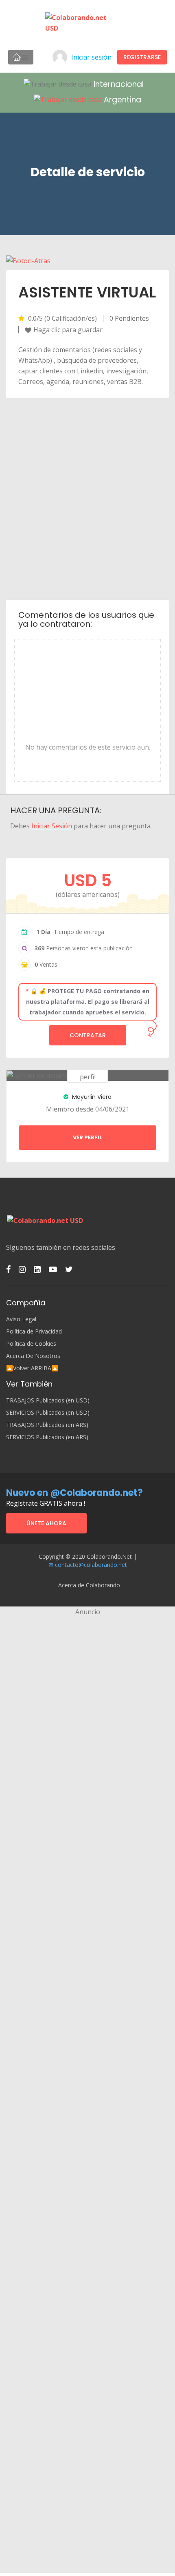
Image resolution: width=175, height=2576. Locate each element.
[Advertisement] (87, 498)
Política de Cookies (31, 1344)
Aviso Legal (21, 1319)
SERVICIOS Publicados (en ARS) (47, 1437)
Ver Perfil (87, 1137)
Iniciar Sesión (52, 826)
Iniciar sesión (91, 57)
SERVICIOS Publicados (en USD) (48, 1413)
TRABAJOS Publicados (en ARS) (47, 1425)
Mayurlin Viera (91, 1097)
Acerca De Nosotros (33, 1356)
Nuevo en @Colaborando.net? (74, 1493)
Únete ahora (46, 1523)
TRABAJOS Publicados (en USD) (48, 1400)
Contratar (88, 1035)
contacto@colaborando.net (91, 1565)
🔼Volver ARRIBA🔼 (32, 1368)
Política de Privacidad (34, 1331)
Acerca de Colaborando (89, 1585)
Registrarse (142, 57)
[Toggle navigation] (21, 57)
